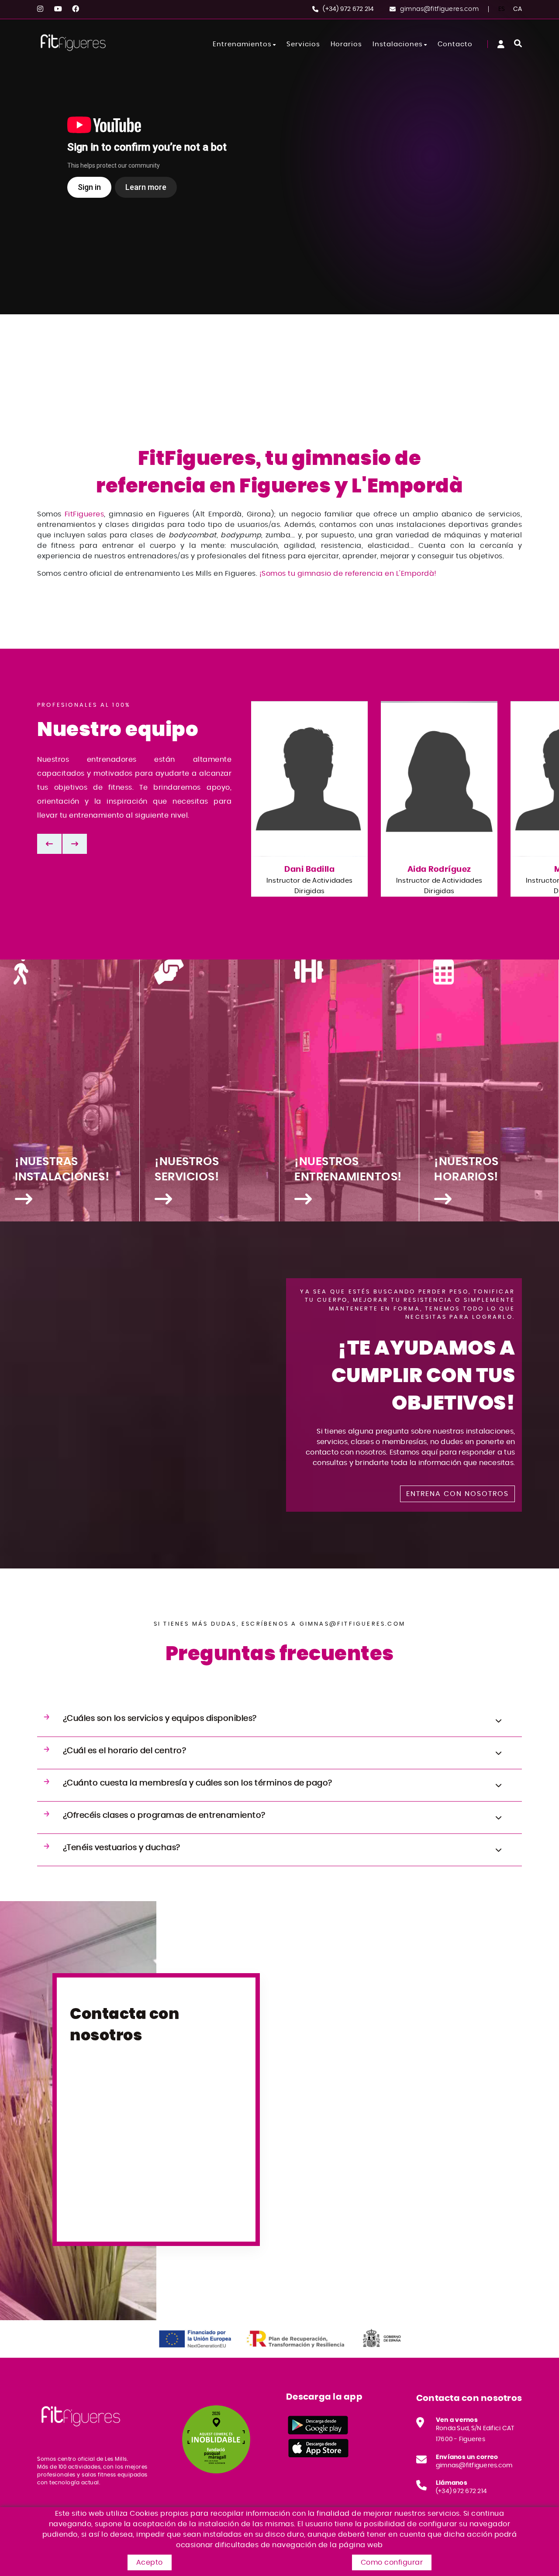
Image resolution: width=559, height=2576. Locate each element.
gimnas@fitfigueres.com (439, 9)
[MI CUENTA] (501, 44)
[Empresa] (73, 43)
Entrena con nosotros (457, 1494)
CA (518, 9)
